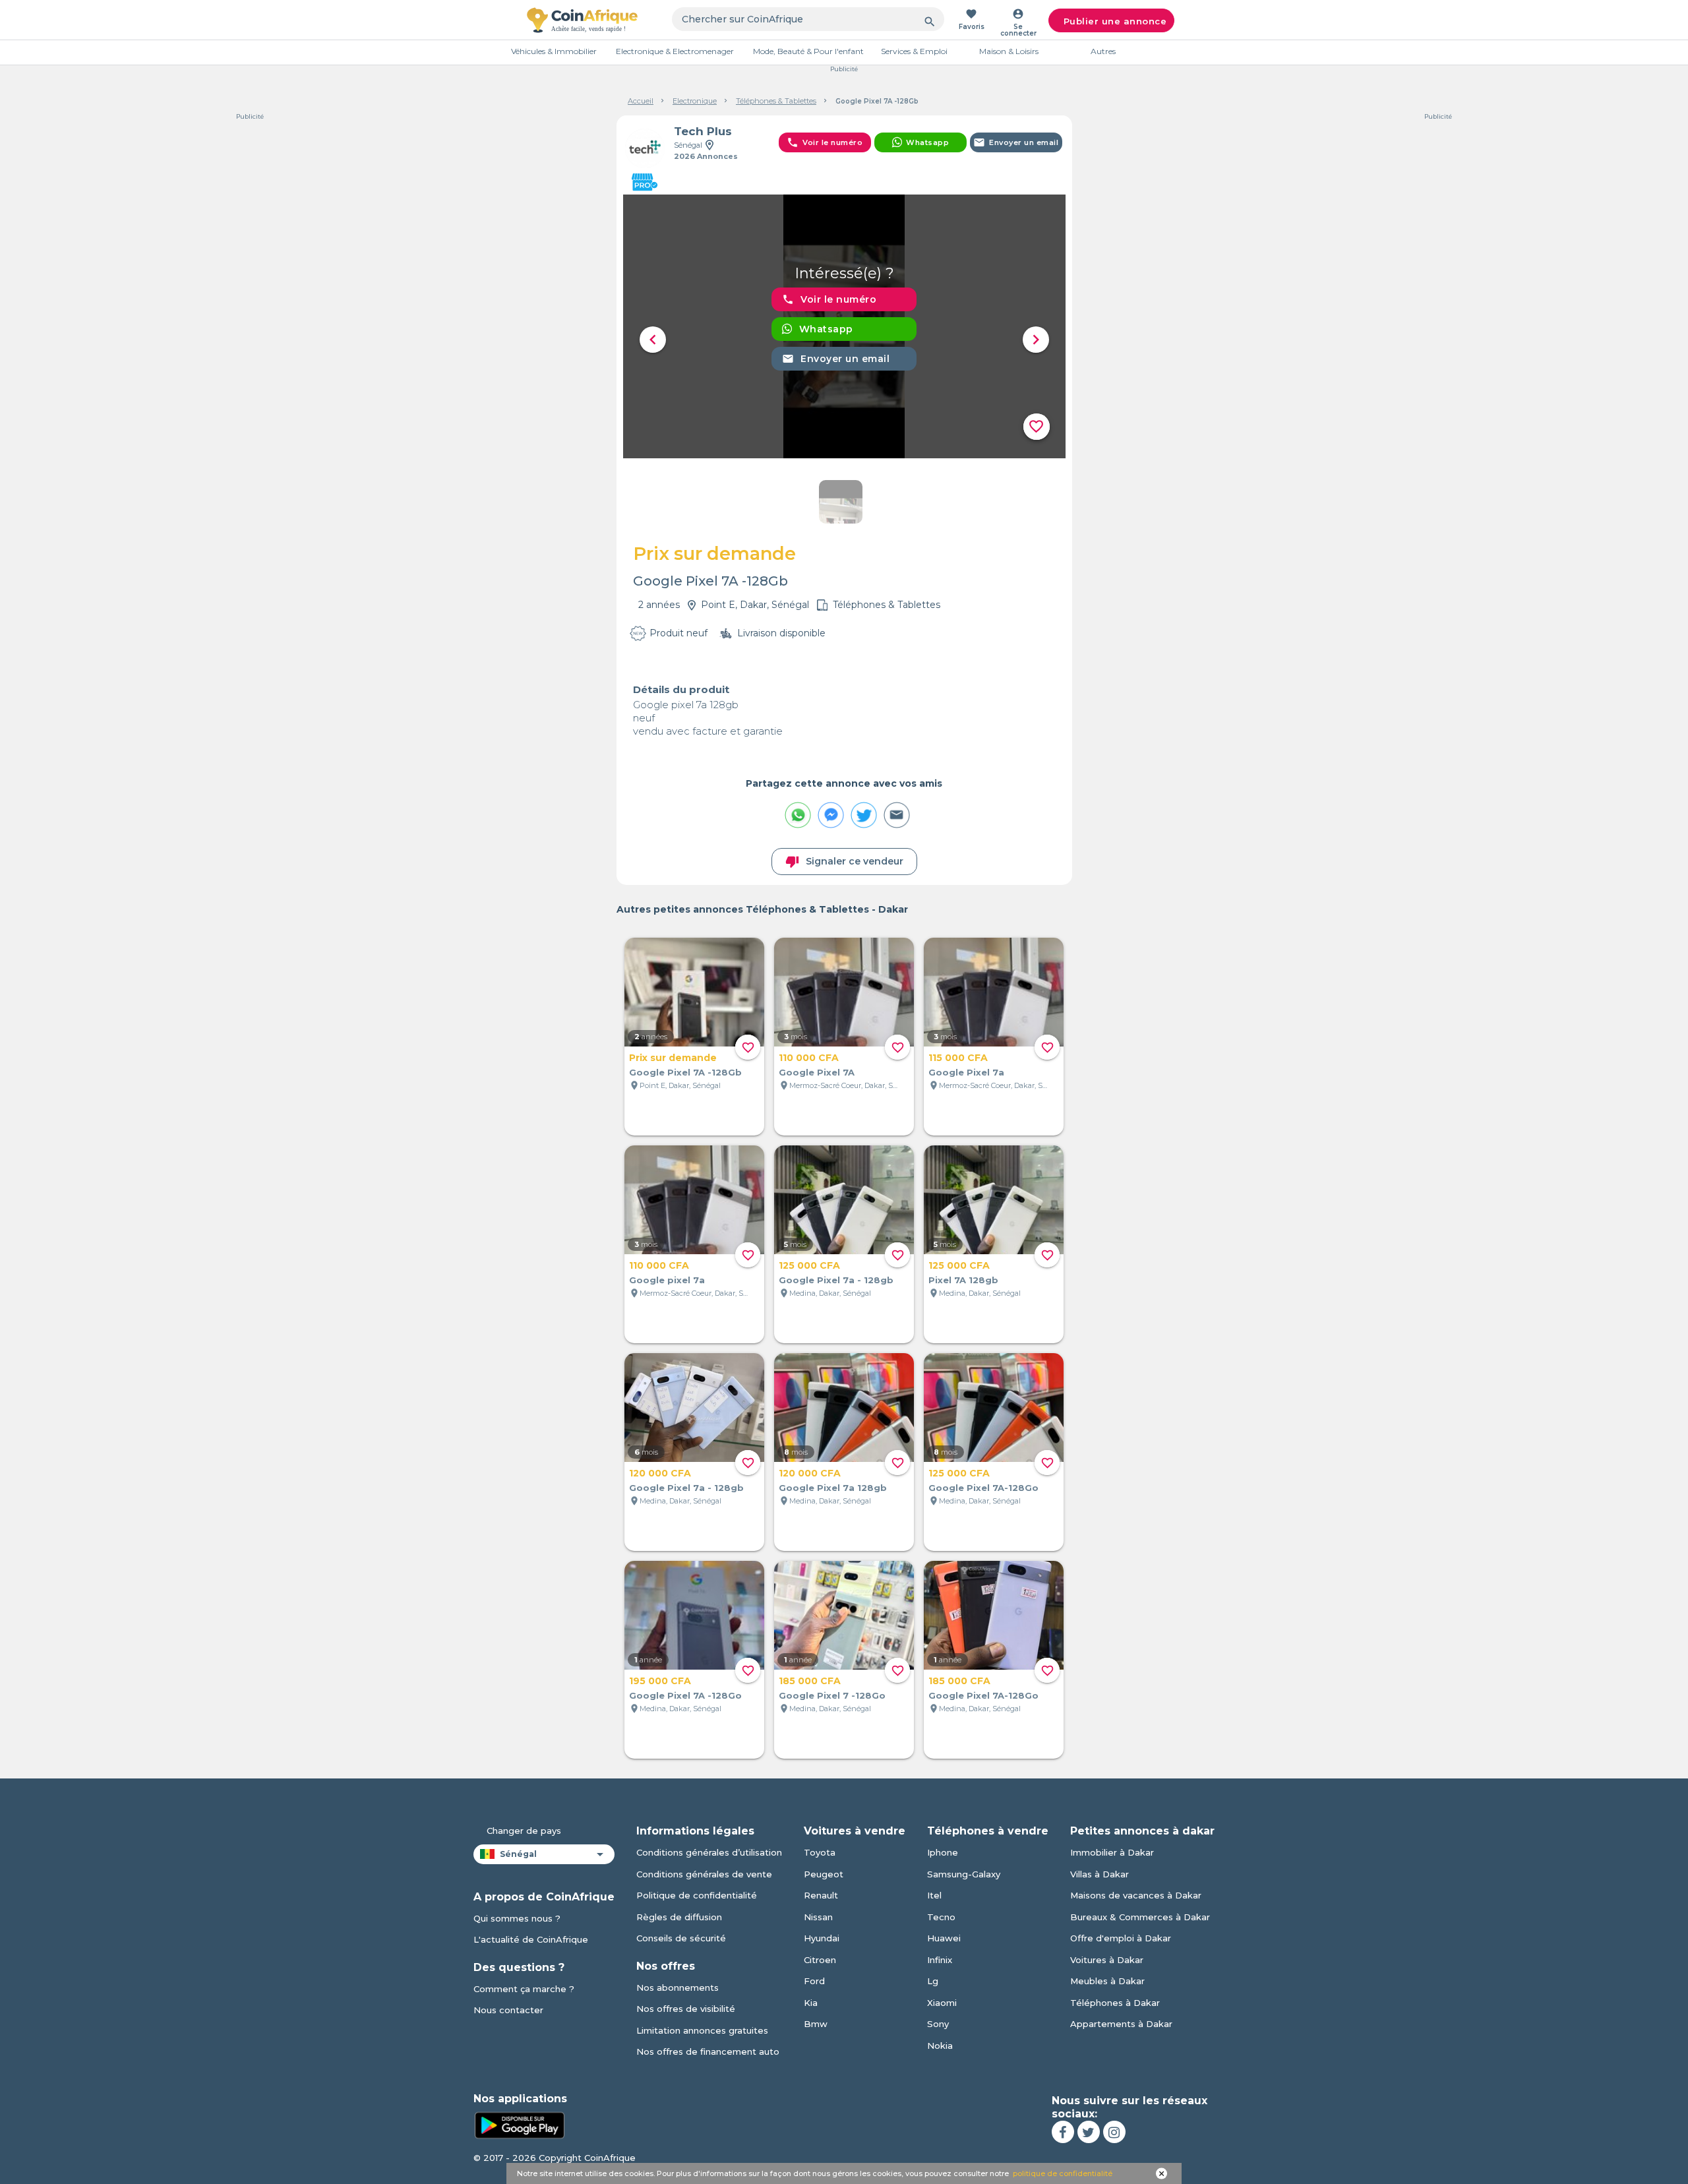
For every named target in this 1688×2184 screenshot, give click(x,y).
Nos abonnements (678, 1987)
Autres (1103, 51)
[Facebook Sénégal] (1063, 2132)
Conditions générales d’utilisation (709, 1852)
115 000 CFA (958, 1058)
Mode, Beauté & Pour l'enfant (808, 51)
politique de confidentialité (1063, 2173)
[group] (844, 326)
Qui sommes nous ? (517, 1918)
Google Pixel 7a (966, 1072)
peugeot (824, 1874)
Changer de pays (524, 1831)
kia (811, 2003)
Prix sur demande (673, 1058)
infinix (940, 1960)
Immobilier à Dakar (1112, 1852)
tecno (941, 1917)
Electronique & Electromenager (675, 51)
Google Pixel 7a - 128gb (836, 1280)
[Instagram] (1114, 2132)
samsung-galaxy (964, 1874)
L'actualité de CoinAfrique (531, 1939)
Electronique (695, 101)
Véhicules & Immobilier (554, 51)
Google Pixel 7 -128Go (832, 1695)
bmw (816, 2024)
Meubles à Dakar (1107, 1981)
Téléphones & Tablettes (776, 101)
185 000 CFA (810, 1681)
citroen (820, 1960)
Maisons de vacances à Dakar (1136, 1895)
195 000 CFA (660, 1681)
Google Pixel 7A (817, 1072)
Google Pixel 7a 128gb (833, 1488)
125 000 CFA (809, 1265)
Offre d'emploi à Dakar (1121, 1938)
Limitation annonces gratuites (702, 2030)
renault (821, 1895)
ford (814, 1981)
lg (933, 1981)
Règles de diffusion (679, 1917)
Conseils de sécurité (681, 1938)
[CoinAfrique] (582, 20)
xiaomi (942, 2003)
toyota (820, 1852)
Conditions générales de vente (704, 1874)
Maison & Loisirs (1009, 51)
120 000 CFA (660, 1473)
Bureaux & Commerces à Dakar (1140, 1917)
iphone (943, 1852)
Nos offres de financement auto (708, 2051)
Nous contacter (508, 2010)
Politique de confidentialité (697, 1895)
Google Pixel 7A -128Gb (685, 1072)
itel (934, 1895)
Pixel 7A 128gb (963, 1280)
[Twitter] (1089, 2132)
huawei (944, 1938)
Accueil (641, 101)
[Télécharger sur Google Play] (520, 2124)
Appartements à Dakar (1121, 2024)
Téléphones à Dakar (1115, 2003)
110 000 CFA (809, 1058)
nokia (940, 2046)
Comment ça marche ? (524, 1989)
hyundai (822, 1938)
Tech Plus (703, 131)
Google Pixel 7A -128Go (685, 1695)
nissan (818, 1917)
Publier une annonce (1115, 21)
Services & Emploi (914, 51)
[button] (653, 340)
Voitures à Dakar (1107, 1960)
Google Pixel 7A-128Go (983, 1488)
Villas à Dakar (1100, 1874)
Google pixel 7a (667, 1280)
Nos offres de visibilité (686, 2009)
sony (938, 2024)
